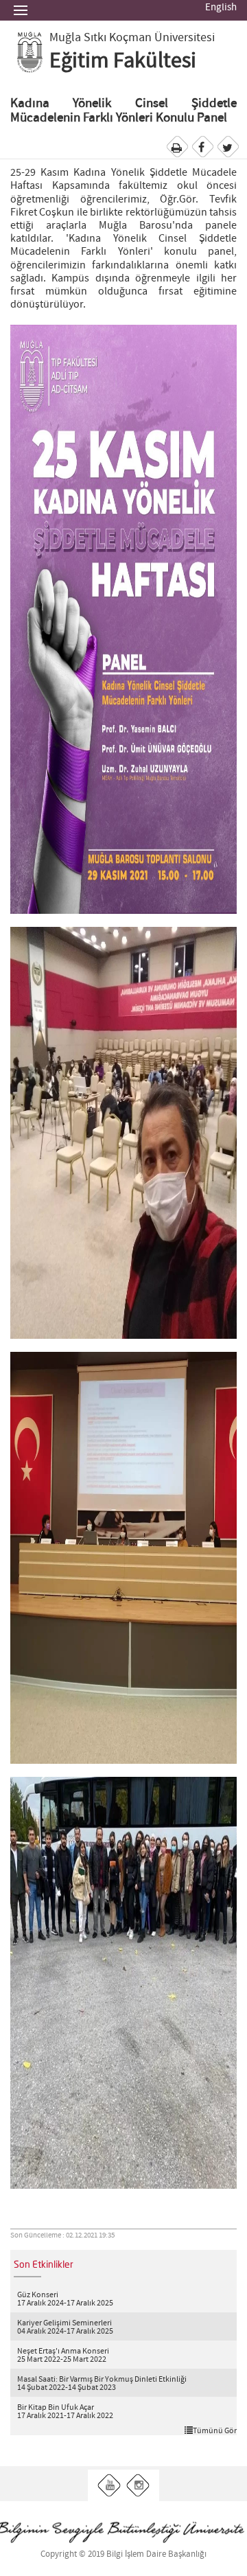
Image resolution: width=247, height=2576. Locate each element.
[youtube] (109, 2486)
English (221, 8)
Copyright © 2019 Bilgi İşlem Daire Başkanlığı (123, 2554)
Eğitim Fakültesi (123, 61)
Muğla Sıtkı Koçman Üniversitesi (132, 38)
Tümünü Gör (215, 2430)
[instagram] (138, 2486)
